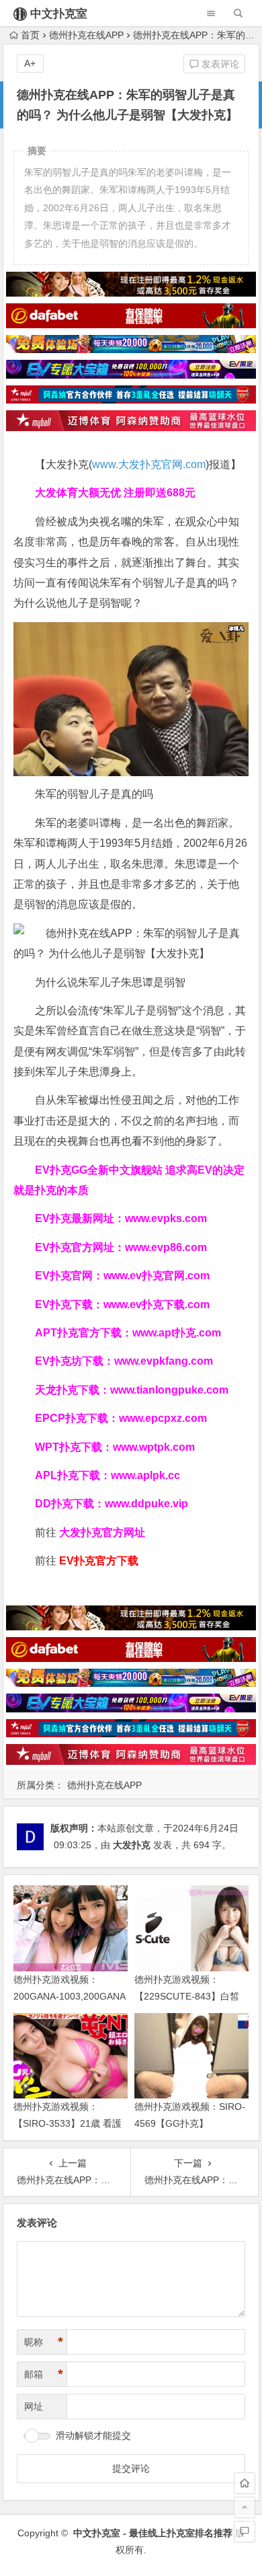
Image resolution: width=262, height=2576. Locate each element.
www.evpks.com (166, 1218)
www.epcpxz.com (163, 1418)
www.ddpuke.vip (146, 1504)
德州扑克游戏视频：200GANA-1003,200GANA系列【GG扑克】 (70, 1996)
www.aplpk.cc (145, 1475)
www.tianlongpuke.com (169, 1390)
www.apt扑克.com (178, 1333)
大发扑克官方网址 (102, 1532)
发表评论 (219, 64)
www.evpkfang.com (164, 1361)
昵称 (44, 2342)
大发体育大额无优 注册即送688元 (115, 493)
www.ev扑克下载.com (157, 1304)
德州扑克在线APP (86, 35)
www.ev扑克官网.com (157, 1276)
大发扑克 (132, 1845)
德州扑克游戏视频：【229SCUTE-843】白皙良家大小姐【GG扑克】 (187, 1996)
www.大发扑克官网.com (149, 464)
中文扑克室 (59, 14)
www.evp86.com (166, 1247)
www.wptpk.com (154, 1447)
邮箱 (44, 2374)
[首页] (245, 2483)
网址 (34, 2407)
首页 (30, 35)
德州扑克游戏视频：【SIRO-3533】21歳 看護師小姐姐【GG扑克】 (68, 2123)
